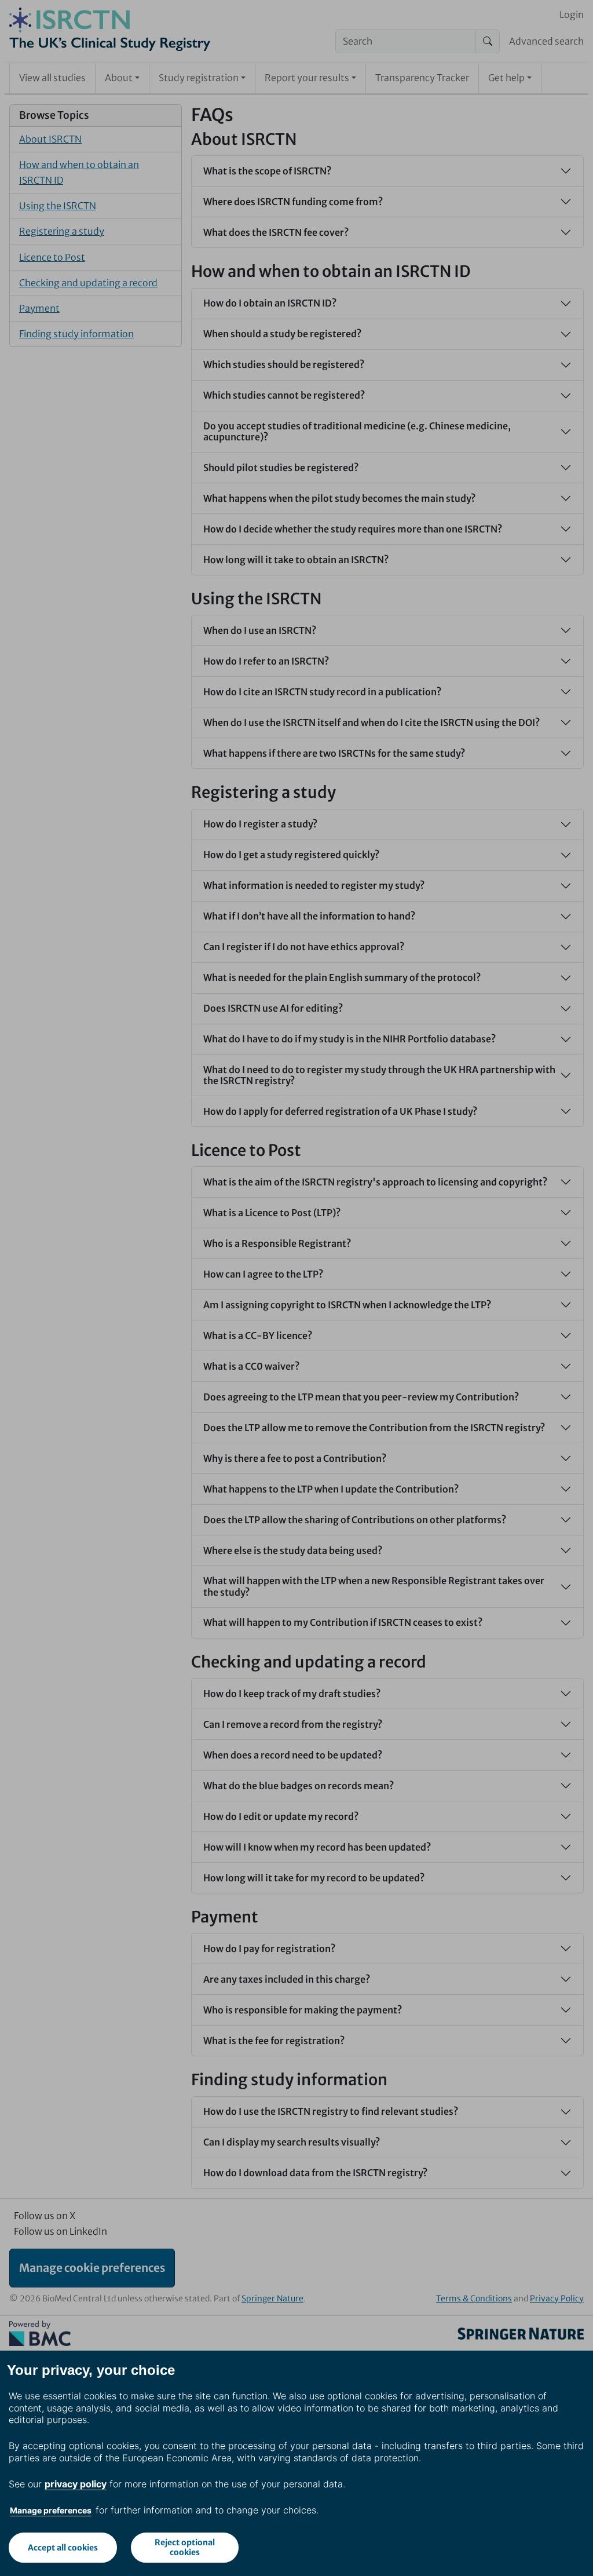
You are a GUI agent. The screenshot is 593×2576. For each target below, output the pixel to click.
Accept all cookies (63, 2548)
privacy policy (76, 2484)
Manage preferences (51, 2510)
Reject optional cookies (185, 2547)
